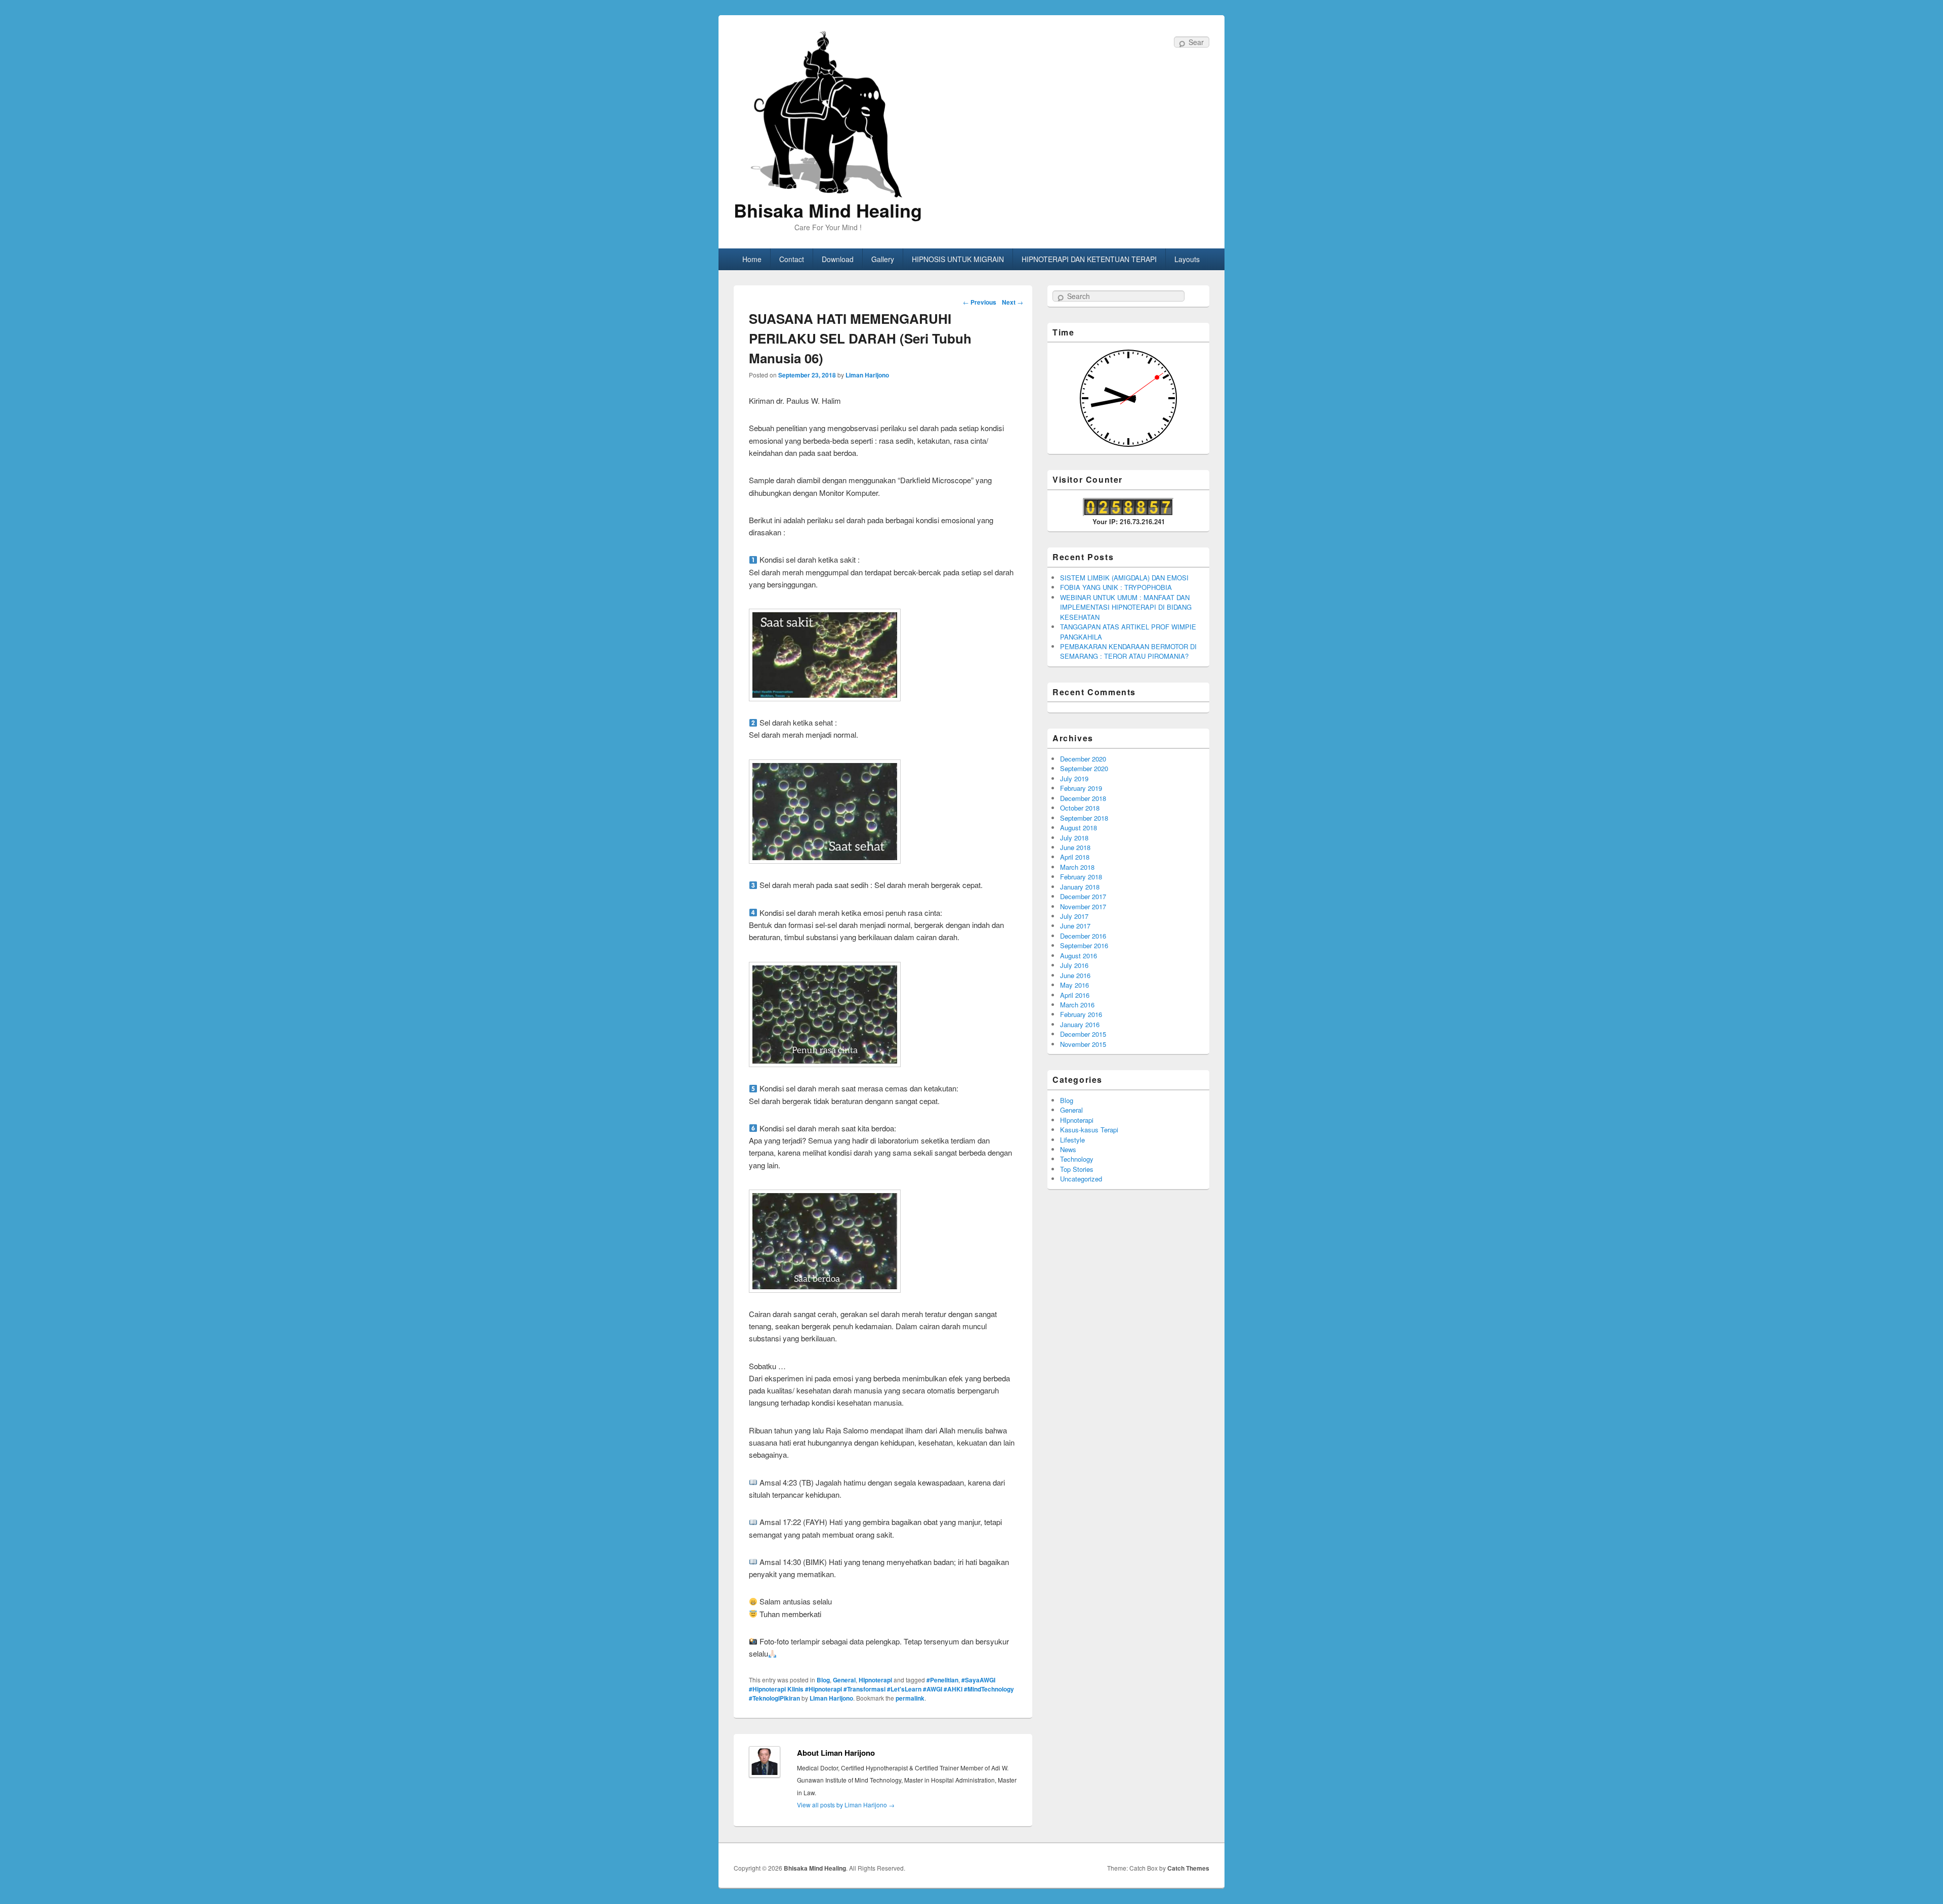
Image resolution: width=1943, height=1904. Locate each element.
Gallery (883, 259)
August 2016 (1079, 956)
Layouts (1187, 259)
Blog (823, 1680)
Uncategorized (1081, 1179)
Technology (1077, 1159)
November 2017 (1083, 906)
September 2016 (1084, 945)
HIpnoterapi (875, 1680)
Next (1012, 302)
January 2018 (1080, 887)
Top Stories (1077, 1169)
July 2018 (1074, 838)
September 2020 (1084, 768)
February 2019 (1081, 788)
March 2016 (1077, 1005)
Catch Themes (1188, 1868)
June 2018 (1075, 847)
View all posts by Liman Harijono (846, 1805)
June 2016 (1075, 975)
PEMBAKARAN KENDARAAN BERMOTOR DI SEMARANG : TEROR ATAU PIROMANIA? (1128, 651)
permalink (910, 1698)
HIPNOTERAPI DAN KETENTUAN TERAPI (1089, 259)
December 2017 (1083, 896)
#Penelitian (942, 1680)
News (1068, 1149)
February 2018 (1081, 877)
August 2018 (1079, 828)
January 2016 (1080, 1024)
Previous (980, 302)
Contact (792, 259)
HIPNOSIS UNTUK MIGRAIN (958, 259)
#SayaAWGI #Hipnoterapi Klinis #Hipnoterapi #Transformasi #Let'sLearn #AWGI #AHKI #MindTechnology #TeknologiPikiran (881, 1689)
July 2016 (1074, 965)
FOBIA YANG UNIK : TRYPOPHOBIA (1116, 587)
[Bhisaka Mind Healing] (828, 113)
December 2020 (1083, 759)
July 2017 (1074, 916)
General (844, 1680)
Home (752, 259)
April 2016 (1075, 995)
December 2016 (1083, 936)
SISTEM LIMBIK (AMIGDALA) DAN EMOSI (1124, 578)
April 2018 (1075, 857)
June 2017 (1075, 926)
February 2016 (1081, 1014)
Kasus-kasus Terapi (1089, 1130)
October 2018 (1080, 808)
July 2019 (1074, 778)
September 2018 (1084, 818)
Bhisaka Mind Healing (828, 210)
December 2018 (1083, 798)
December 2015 (1083, 1034)
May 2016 (1074, 985)
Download (838, 259)
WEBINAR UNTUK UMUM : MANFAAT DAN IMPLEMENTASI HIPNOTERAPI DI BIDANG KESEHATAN (1126, 607)
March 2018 (1077, 867)
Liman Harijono (867, 375)
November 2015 (1083, 1044)
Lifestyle (1072, 1140)
